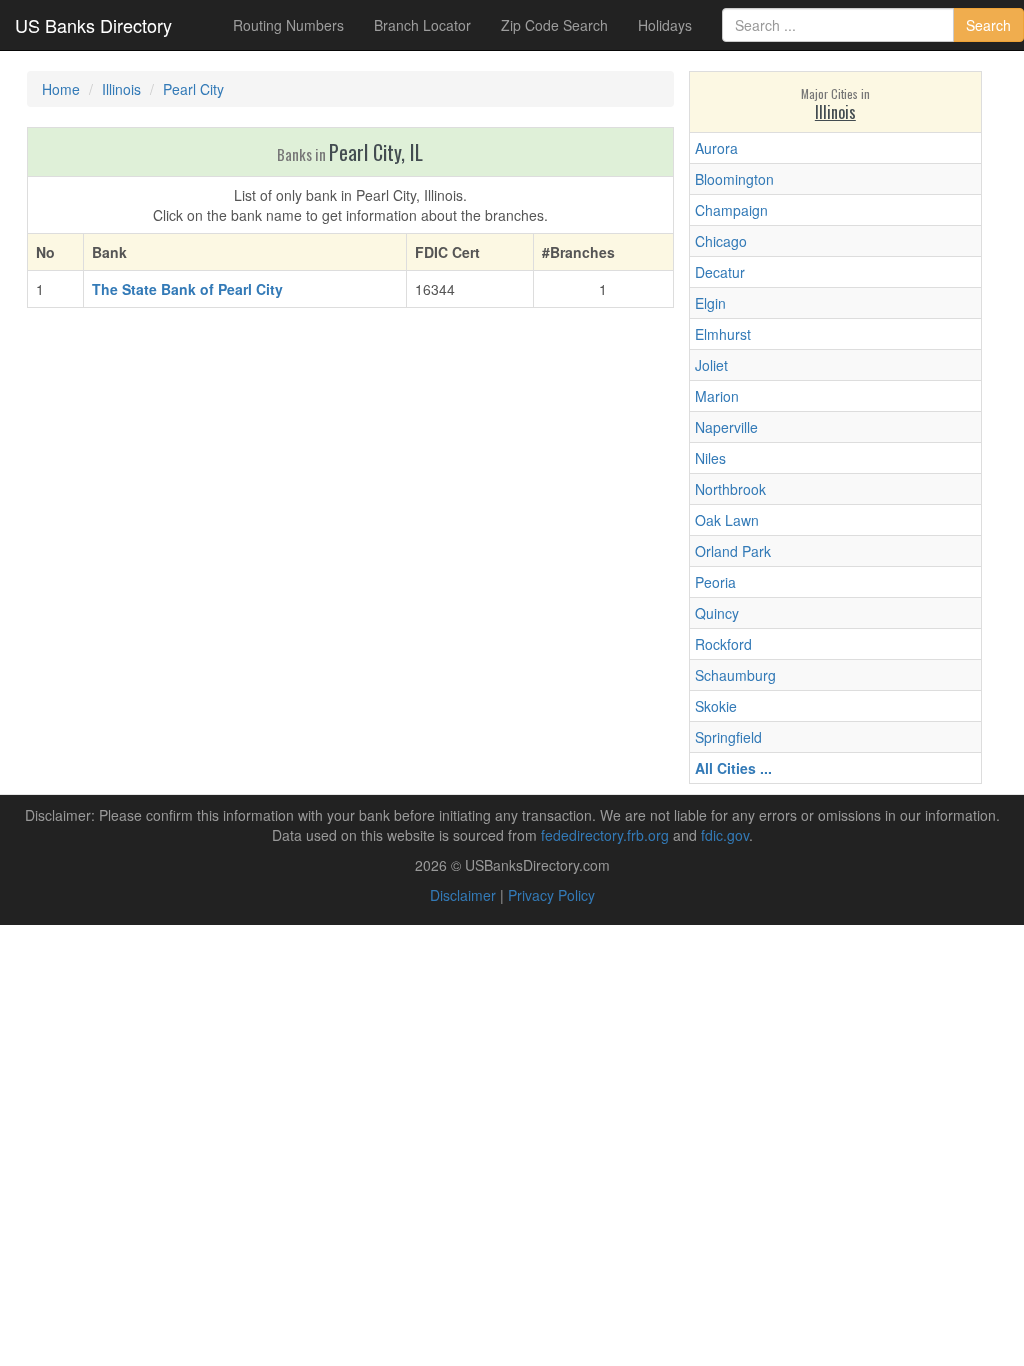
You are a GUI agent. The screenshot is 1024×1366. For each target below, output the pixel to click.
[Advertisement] (350, 468)
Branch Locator (422, 25)
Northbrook (730, 489)
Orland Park (733, 551)
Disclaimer (463, 895)
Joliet (711, 365)
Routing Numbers (288, 25)
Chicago (721, 241)
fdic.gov (725, 835)
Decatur (720, 272)
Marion (717, 396)
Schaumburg (735, 675)
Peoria (715, 582)
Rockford (723, 644)
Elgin (710, 303)
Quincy (717, 613)
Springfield (728, 737)
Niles (710, 458)
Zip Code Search (554, 25)
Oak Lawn (727, 520)
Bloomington (734, 179)
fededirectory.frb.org (605, 835)
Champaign (731, 210)
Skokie (716, 706)
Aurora (716, 148)
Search (988, 25)
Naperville (726, 427)
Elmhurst (723, 334)
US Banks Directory (93, 25)
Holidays (665, 25)
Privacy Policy (551, 895)
